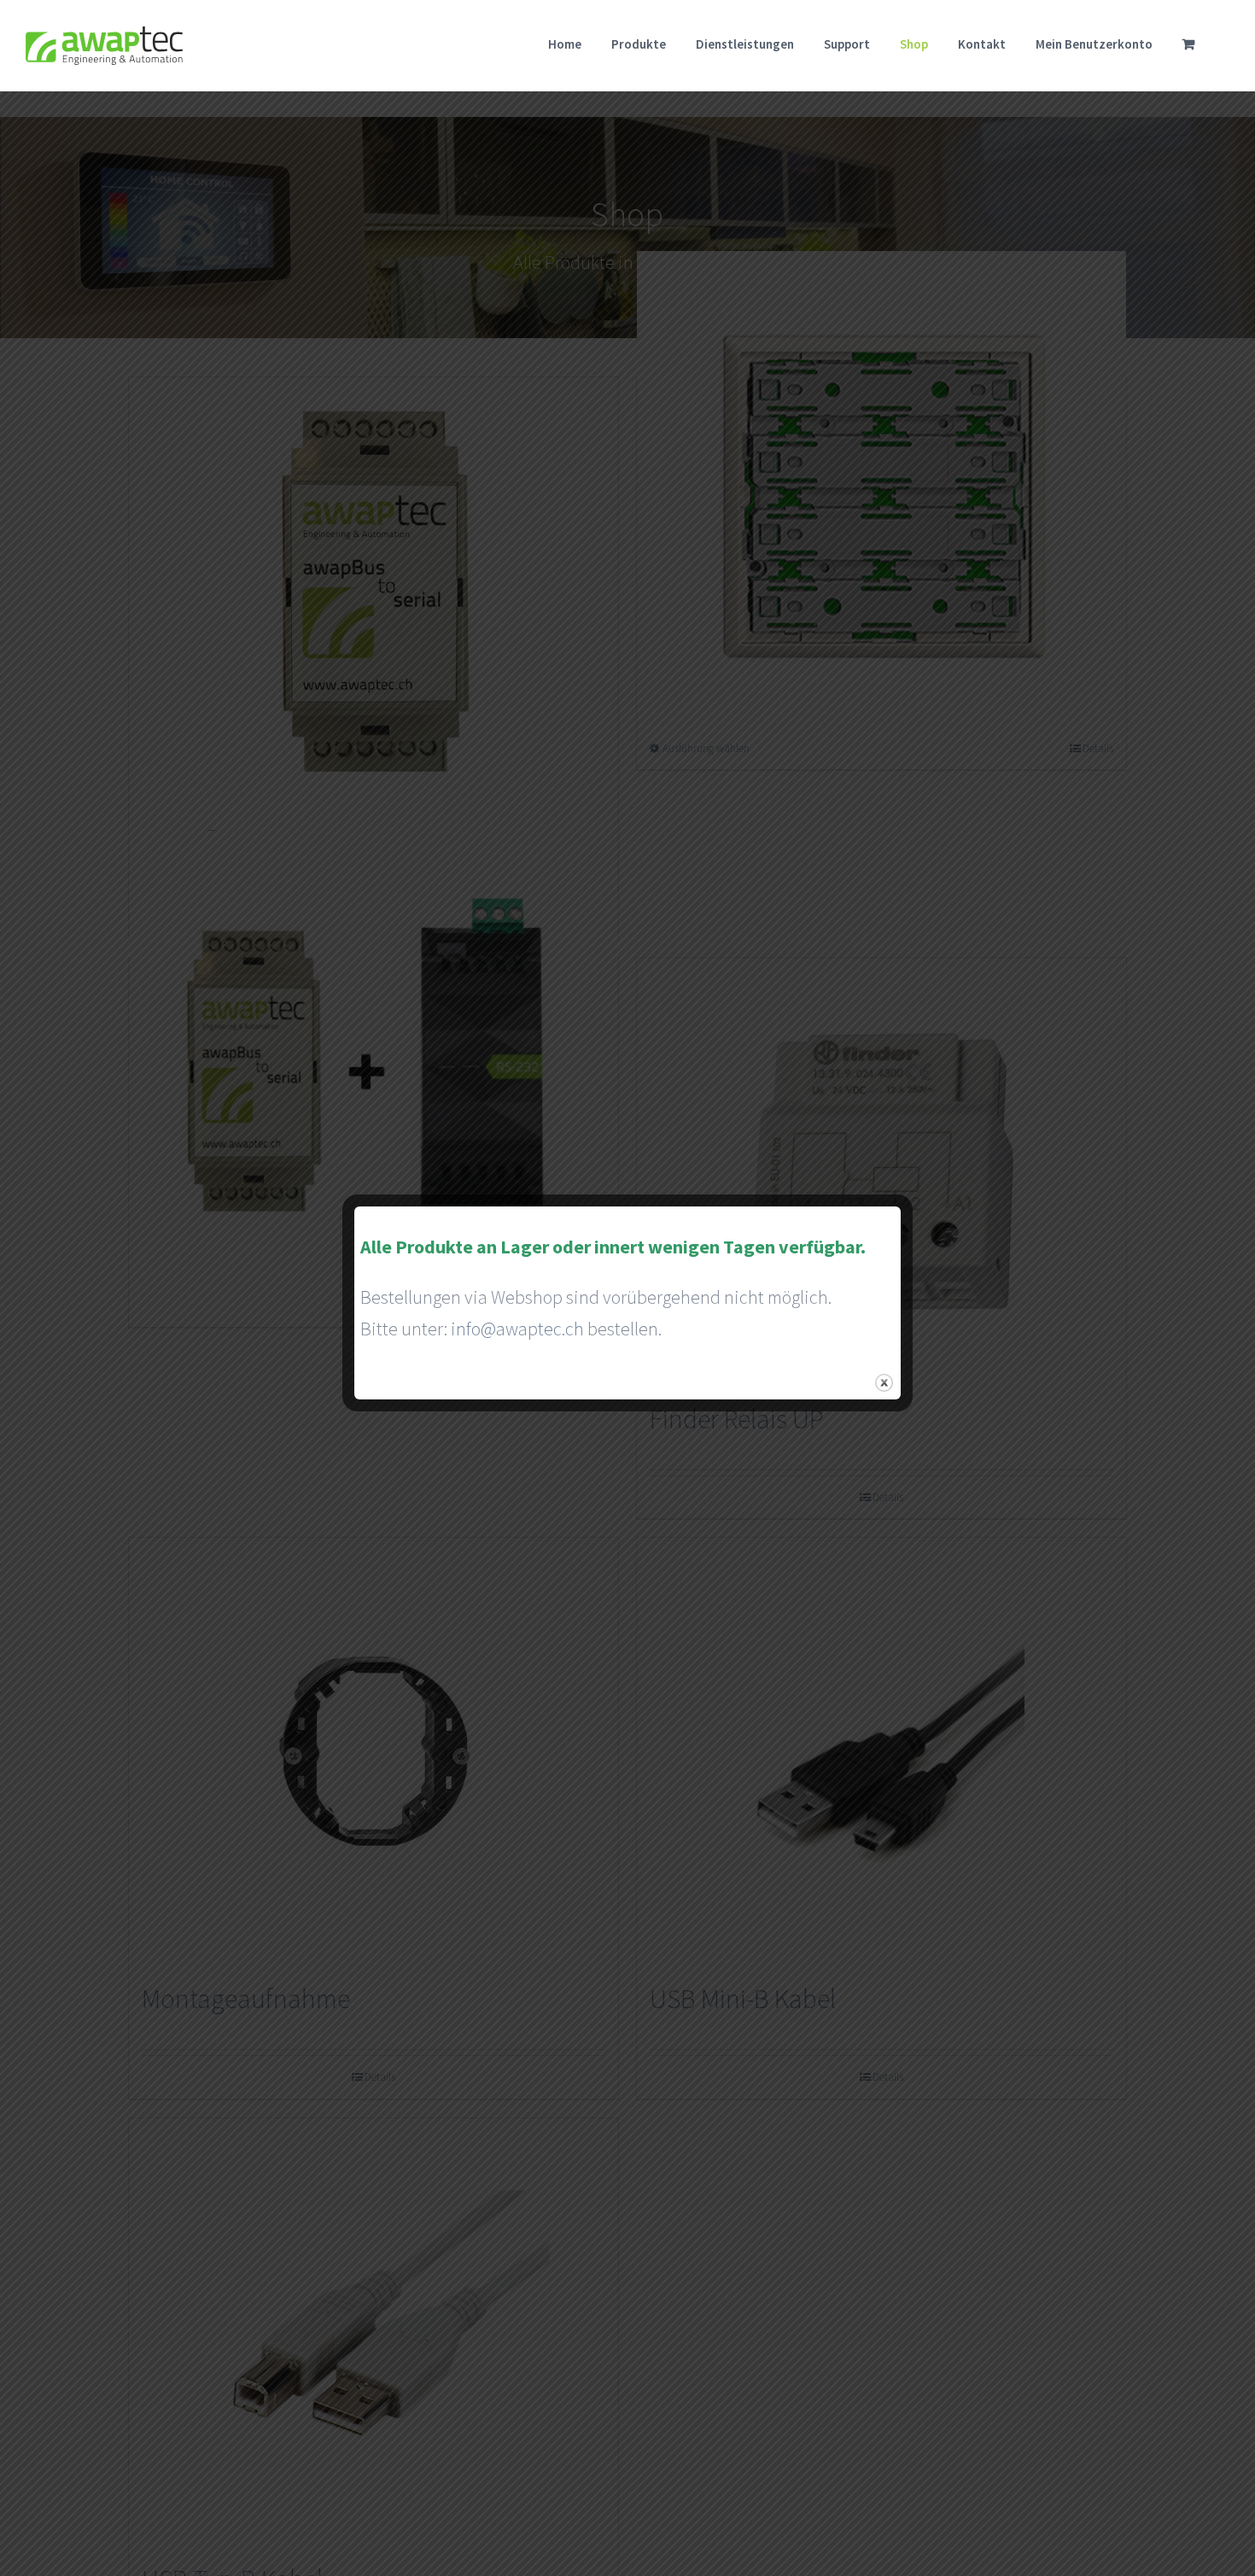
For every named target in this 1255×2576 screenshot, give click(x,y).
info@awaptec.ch (517, 1329)
